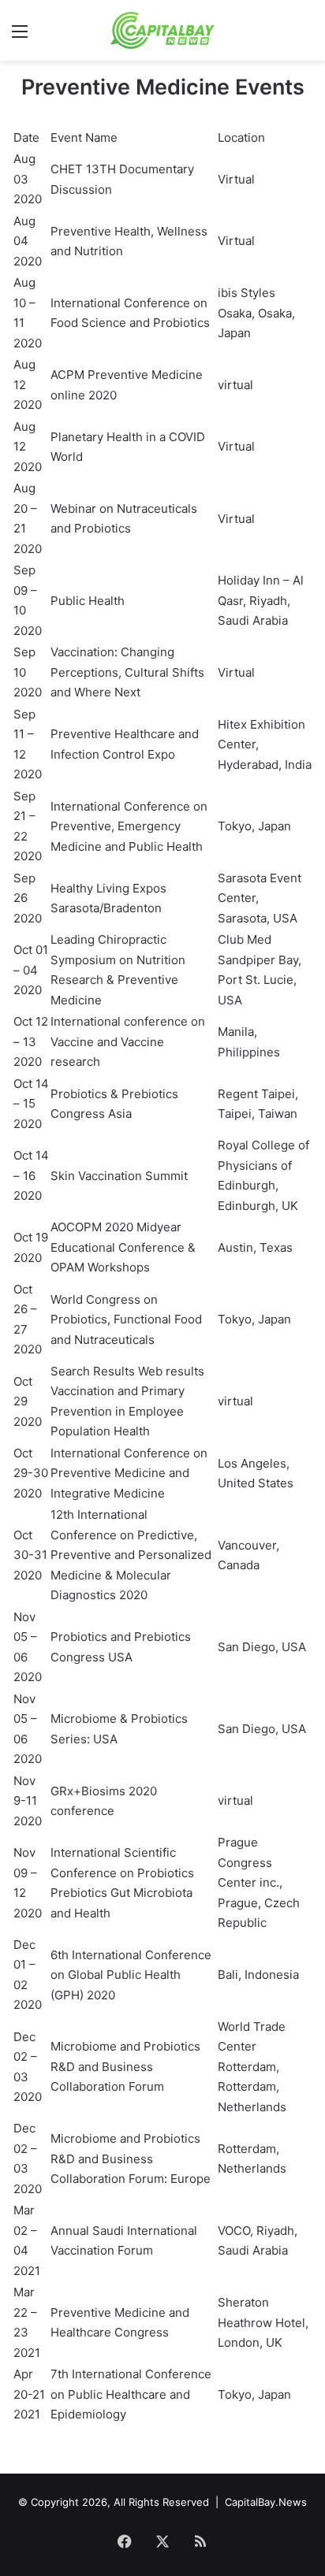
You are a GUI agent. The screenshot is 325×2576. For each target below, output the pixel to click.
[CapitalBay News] (163, 30)
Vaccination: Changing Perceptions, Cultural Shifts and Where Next (127, 672)
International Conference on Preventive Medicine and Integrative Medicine (129, 1473)
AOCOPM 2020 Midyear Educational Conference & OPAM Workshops (123, 1247)
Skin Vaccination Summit (119, 1176)
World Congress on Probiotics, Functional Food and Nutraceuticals (126, 1320)
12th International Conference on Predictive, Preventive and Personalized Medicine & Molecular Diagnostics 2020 (131, 1555)
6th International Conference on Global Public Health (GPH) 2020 (131, 1975)
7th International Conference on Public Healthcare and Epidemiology (131, 2394)
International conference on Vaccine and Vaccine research (128, 1041)
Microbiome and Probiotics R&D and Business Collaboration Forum (125, 2066)
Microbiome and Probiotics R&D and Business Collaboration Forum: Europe (131, 2158)
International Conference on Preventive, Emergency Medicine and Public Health (129, 826)
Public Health (88, 601)
